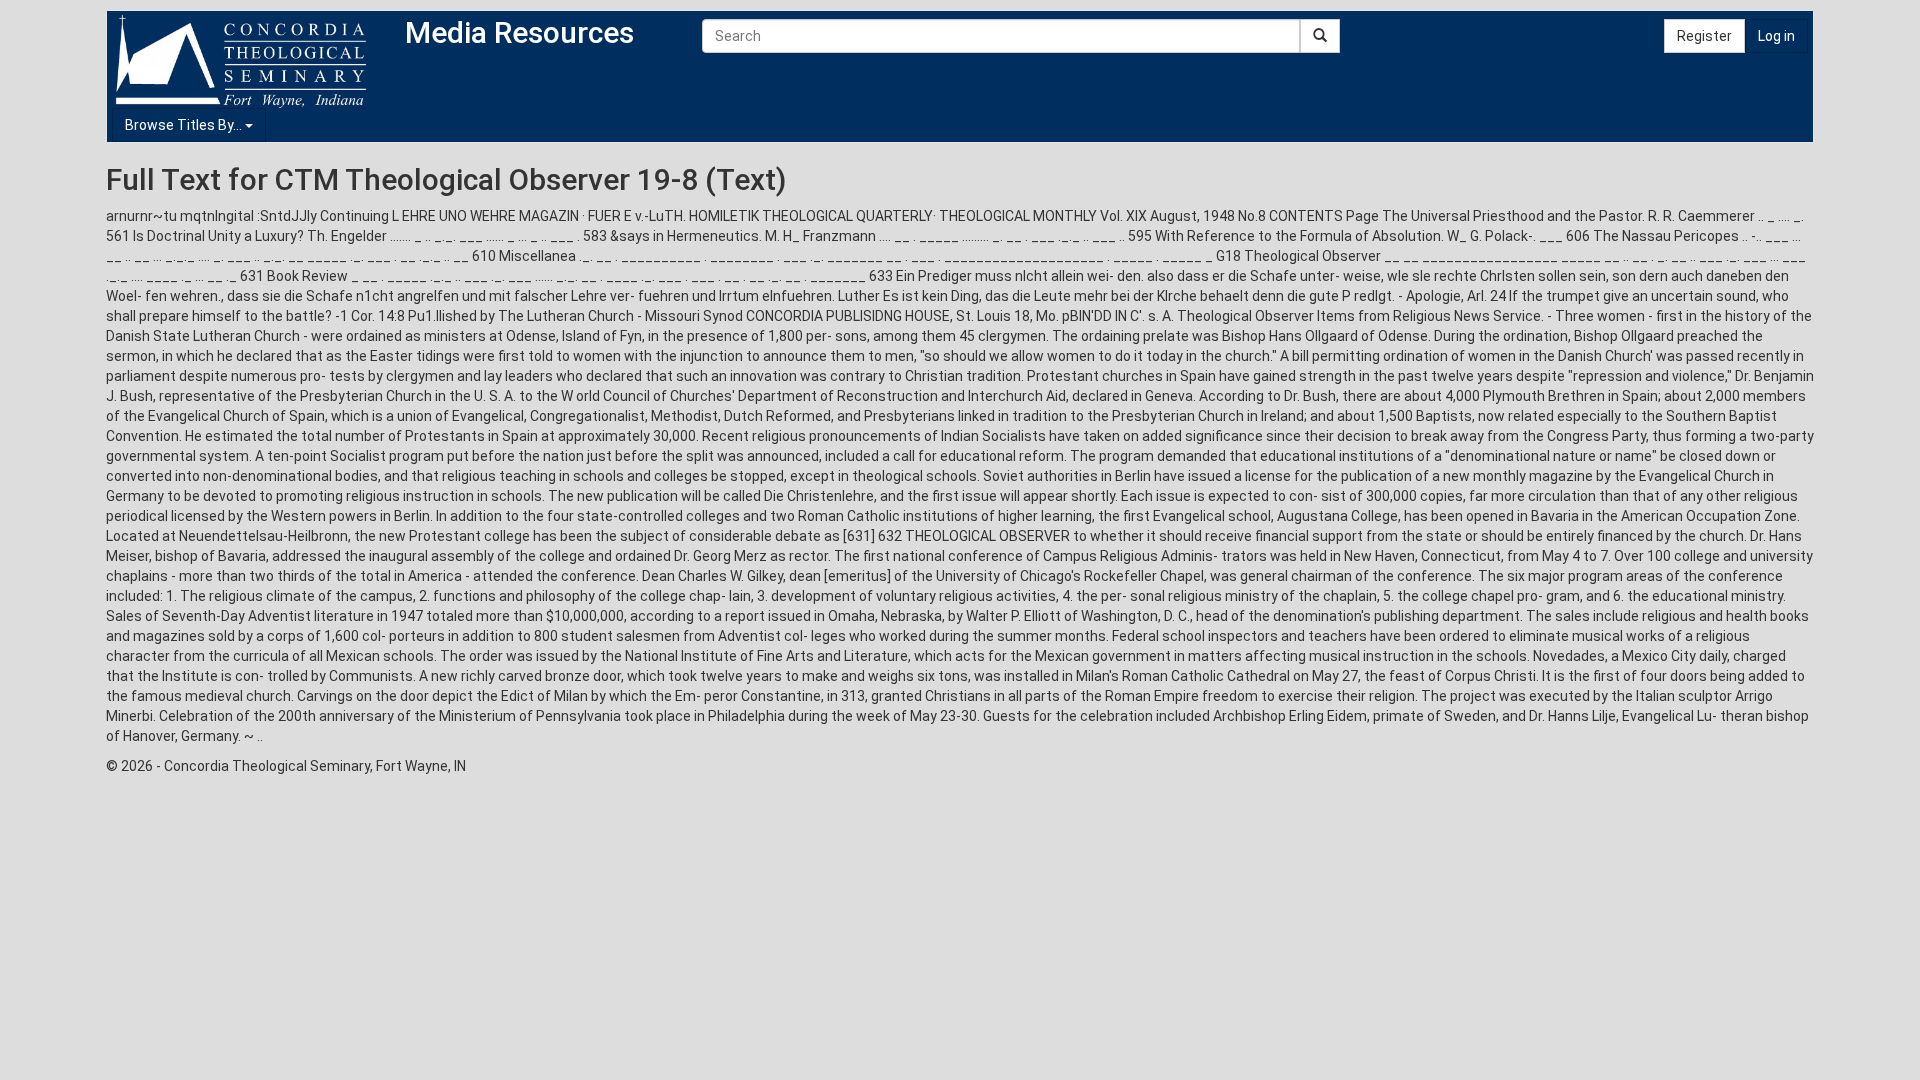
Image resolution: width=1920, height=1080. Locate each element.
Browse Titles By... (185, 125)
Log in (1776, 36)
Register (1704, 36)
